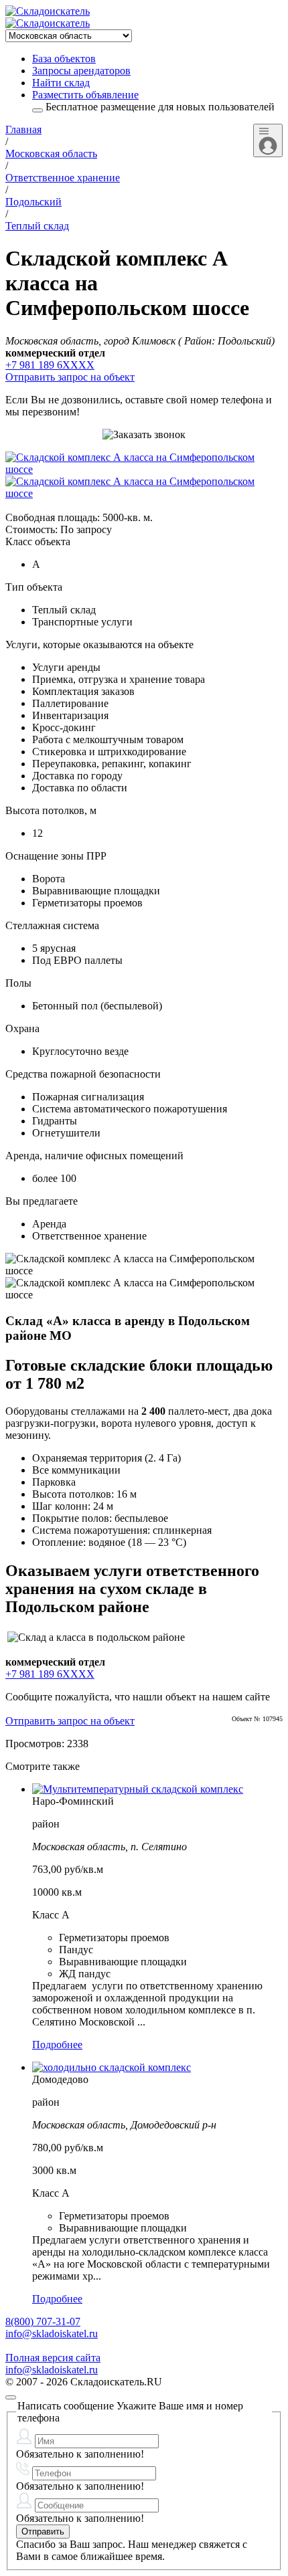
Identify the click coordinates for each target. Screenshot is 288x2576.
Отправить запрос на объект (70, 377)
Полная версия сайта (53, 2358)
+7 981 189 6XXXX (50, 365)
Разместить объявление (85, 95)
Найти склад (61, 83)
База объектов (64, 59)
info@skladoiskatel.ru (52, 2334)
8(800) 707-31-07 (43, 2321)
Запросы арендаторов (81, 71)
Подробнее (57, 2045)
